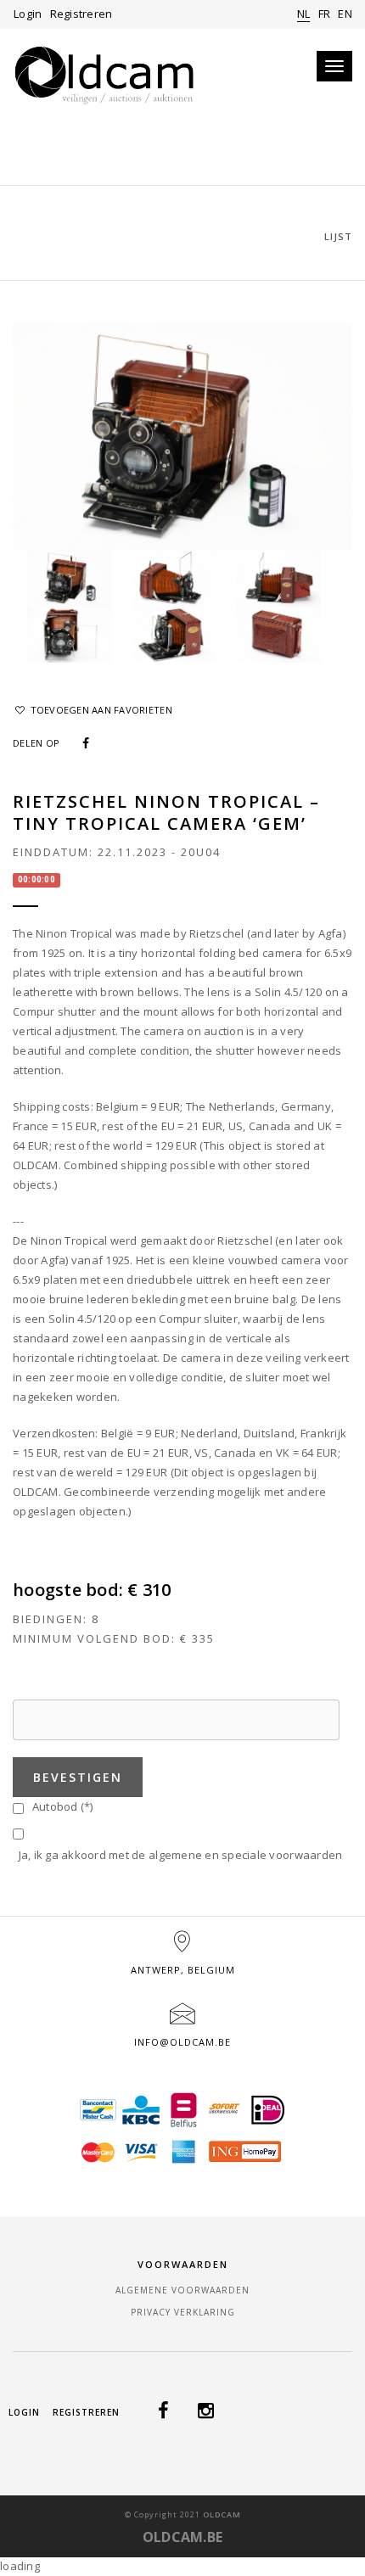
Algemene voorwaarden (182, 2290)
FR (325, 14)
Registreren (81, 14)
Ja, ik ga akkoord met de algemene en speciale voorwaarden (177, 1855)
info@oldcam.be (182, 2042)
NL (304, 14)
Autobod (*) (59, 1806)
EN (345, 14)
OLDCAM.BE (182, 2537)
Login (28, 14)
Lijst (338, 236)
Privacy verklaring (183, 2312)
